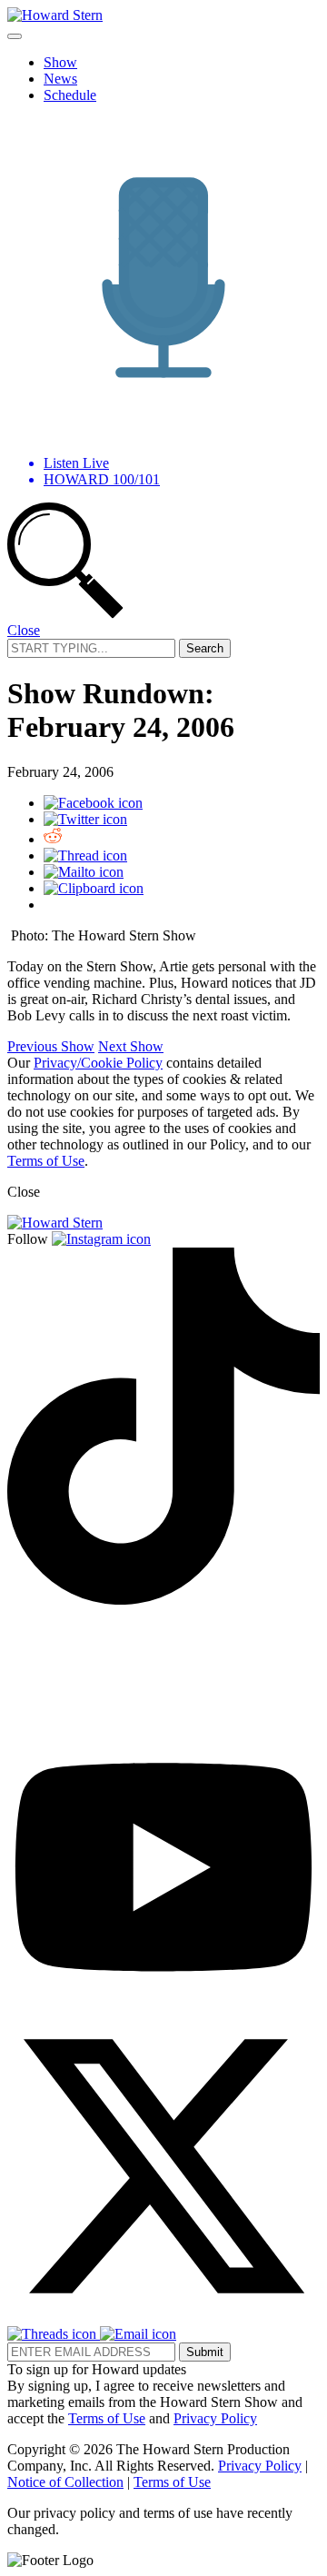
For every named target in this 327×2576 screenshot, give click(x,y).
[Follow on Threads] (54, 2334)
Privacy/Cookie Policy (98, 1063)
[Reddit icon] (53, 839)
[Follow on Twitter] (163, 2317)
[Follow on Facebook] (65, 1720)
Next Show (131, 1046)
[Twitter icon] (85, 819)
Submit (205, 2352)
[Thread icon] (85, 855)
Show (60, 62)
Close (24, 630)
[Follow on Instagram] (101, 1239)
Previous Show (51, 1046)
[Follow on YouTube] (163, 2001)
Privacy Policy (215, 2418)
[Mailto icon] (84, 872)
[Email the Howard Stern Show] (138, 2334)
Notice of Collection (65, 2482)
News (60, 79)
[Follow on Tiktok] (163, 1600)
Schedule (70, 95)
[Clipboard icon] (94, 888)
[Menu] (15, 36)
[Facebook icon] (93, 803)
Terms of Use (46, 1161)
